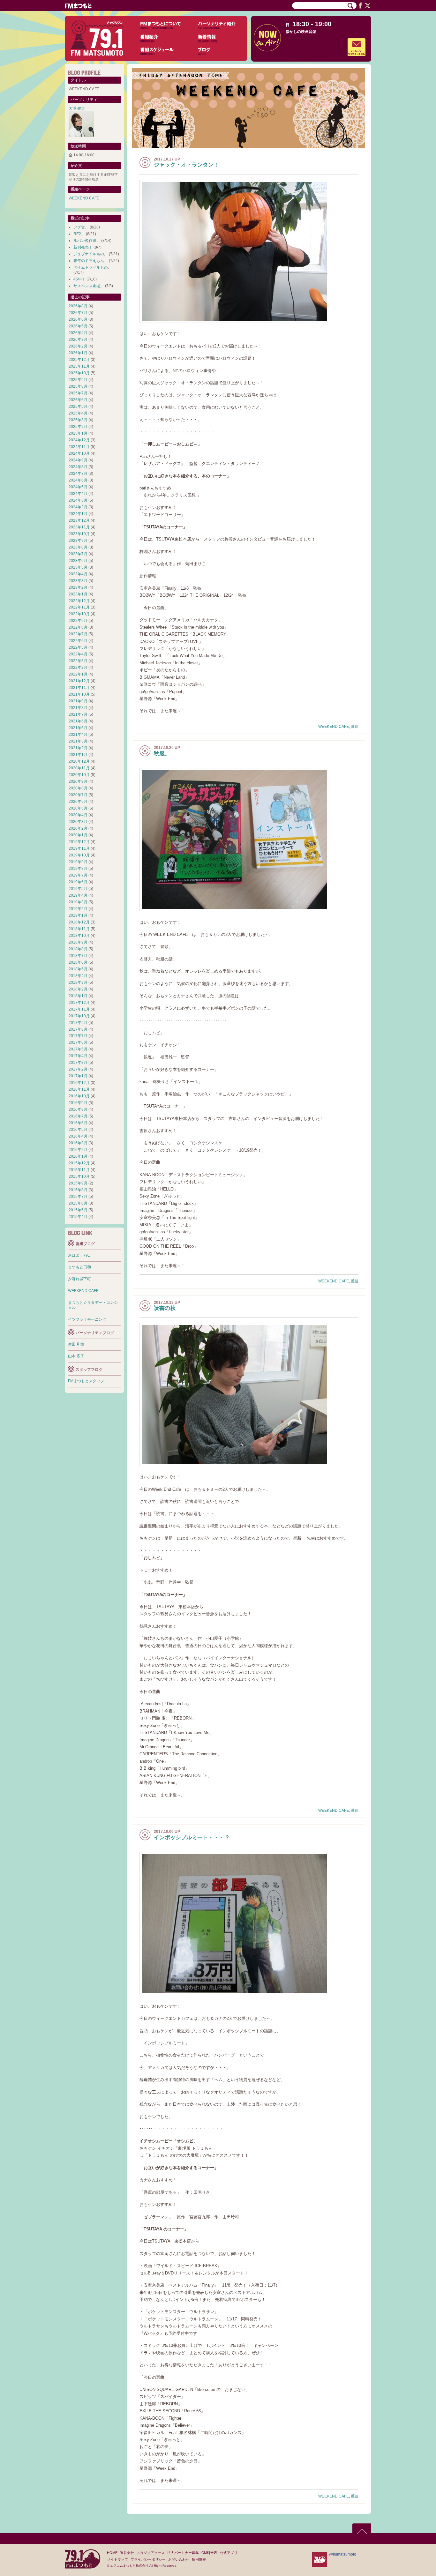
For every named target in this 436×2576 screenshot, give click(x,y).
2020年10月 (79, 775)
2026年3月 (78, 340)
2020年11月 (79, 768)
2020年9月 (78, 781)
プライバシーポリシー (148, 2559)
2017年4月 (78, 1056)
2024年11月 (79, 447)
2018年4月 (78, 976)
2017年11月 (79, 1009)
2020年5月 (78, 808)
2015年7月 (78, 1197)
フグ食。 (81, 227)
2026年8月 (78, 306)
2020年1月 (78, 835)
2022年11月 (79, 607)
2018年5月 (78, 969)
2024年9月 (78, 460)
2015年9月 (78, 1183)
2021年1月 (78, 755)
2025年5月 (78, 407)
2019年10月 (79, 855)
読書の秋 (165, 1308)
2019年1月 (78, 915)
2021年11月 (79, 688)
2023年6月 (78, 561)
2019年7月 (78, 875)
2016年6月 (78, 1123)
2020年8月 (78, 788)
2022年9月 (78, 621)
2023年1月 (78, 594)
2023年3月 (78, 581)
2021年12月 (79, 681)
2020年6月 (78, 802)
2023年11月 (79, 527)
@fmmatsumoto (343, 2554)
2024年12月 (79, 440)
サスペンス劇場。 (89, 286)
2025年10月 (79, 373)
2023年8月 (78, 547)
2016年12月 (79, 1083)
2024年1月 (78, 514)
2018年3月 (78, 982)
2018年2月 (78, 989)
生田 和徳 (76, 1344)
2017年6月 (78, 1042)
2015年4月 (78, 1217)
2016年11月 (79, 1089)
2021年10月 (79, 694)
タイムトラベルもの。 (93, 267)
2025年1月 (78, 433)
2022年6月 (78, 641)
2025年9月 (78, 380)
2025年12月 (79, 360)
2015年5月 (78, 1210)
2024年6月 (78, 480)
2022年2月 (78, 668)
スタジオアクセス (151, 2553)
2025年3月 (78, 420)
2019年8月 (78, 869)
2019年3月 (78, 902)
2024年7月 (78, 474)
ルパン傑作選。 (87, 241)
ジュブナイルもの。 (91, 254)
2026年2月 (78, 346)
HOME (112, 2553)
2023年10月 (79, 534)
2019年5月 (78, 889)
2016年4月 (78, 1136)
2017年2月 (78, 1069)
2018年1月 (78, 996)
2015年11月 (79, 1170)
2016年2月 (78, 1150)
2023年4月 (78, 574)
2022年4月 (78, 654)
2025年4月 (78, 413)
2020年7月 (78, 795)
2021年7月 (78, 714)
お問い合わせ (179, 2559)
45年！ (79, 279)
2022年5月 (78, 647)
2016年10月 (79, 1096)
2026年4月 (78, 333)
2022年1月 (78, 674)
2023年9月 (78, 541)
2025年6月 (78, 400)
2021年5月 (78, 728)
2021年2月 (78, 748)
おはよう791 (79, 1255)
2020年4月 (78, 815)
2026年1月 (78, 353)
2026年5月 (78, 326)
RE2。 (79, 234)
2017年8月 (78, 1029)
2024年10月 (79, 453)
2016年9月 (78, 1103)
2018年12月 (79, 922)
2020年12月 (79, 761)
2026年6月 (78, 319)
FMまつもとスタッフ (86, 1381)
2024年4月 (78, 494)
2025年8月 (78, 386)
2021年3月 (78, 741)
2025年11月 (79, 366)
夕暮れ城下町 (79, 1279)
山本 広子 (76, 1356)
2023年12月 (79, 520)
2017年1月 (78, 1076)
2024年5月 (78, 487)
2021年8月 (78, 708)
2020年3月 (78, 822)
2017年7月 (78, 1036)
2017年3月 (78, 1063)
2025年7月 (78, 393)
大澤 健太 (77, 108)
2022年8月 (78, 627)
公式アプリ (229, 2553)
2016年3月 (78, 1143)
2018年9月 (78, 942)
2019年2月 (78, 909)
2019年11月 (79, 848)
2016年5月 (78, 1130)
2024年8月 (78, 467)
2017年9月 (78, 1023)
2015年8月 (78, 1190)
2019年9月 (78, 862)
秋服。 (162, 754)
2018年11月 (79, 929)
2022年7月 (78, 634)
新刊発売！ (83, 247)
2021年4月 (78, 735)
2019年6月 (78, 882)
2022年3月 (78, 661)
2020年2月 (78, 828)
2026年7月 (78, 313)
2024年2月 (78, 507)
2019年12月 (79, 842)
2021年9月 (78, 701)
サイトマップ (117, 2559)
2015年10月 (79, 1176)
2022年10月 (79, 614)
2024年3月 (78, 500)
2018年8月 (78, 949)
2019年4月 (78, 895)
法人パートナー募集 (183, 2553)
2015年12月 (79, 1163)
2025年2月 (78, 427)
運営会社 (127, 2553)
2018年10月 (79, 936)
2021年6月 (78, 721)
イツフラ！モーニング (87, 1319)
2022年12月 (79, 601)
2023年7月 (78, 554)
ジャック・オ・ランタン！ (186, 165)
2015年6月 (78, 1203)
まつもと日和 (79, 1267)
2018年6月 (78, 962)
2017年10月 (79, 1016)
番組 (355, 727)
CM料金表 (209, 2553)
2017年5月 (78, 1049)
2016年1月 (78, 1156)
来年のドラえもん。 (91, 261)
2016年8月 (78, 1109)
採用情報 (199, 2559)
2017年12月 (79, 1003)
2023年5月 (78, 567)
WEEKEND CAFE (334, 727)
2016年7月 (78, 1116)
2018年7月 (78, 956)
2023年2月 (78, 587)
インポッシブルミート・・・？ (192, 1837)
